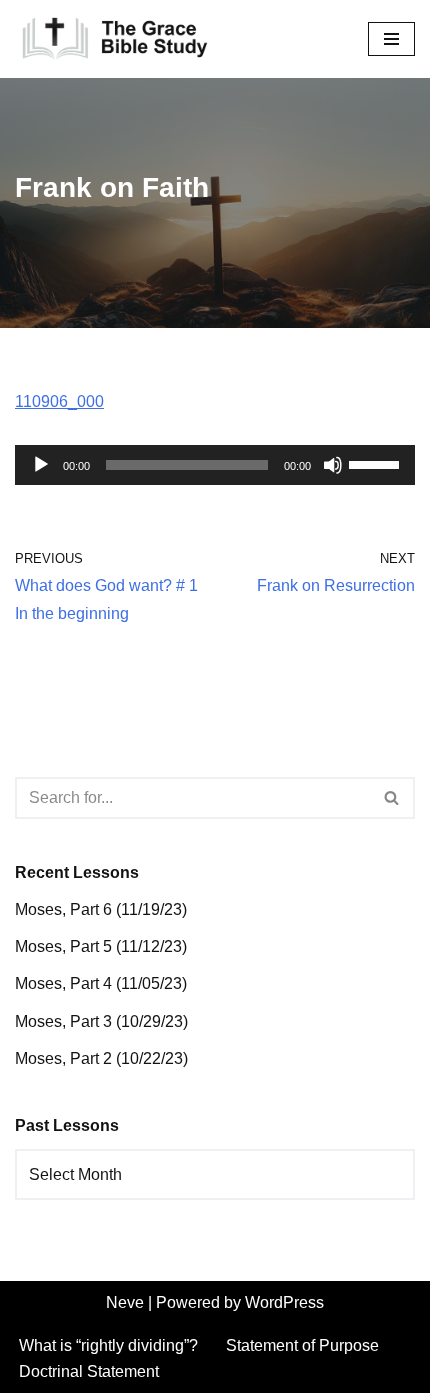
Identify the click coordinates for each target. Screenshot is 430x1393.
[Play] (41, 465)
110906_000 (59, 401)
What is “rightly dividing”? (108, 1345)
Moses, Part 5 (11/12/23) (101, 946)
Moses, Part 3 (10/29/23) (101, 1021)
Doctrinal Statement (89, 1371)
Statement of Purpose (302, 1345)
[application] (215, 465)
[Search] (392, 798)
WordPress (284, 1302)
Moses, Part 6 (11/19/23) (101, 909)
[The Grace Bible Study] (115, 39)
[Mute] (333, 465)
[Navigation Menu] (391, 39)
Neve (125, 1302)
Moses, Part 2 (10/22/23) (101, 1058)
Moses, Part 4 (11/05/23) (101, 983)
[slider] (377, 463)
